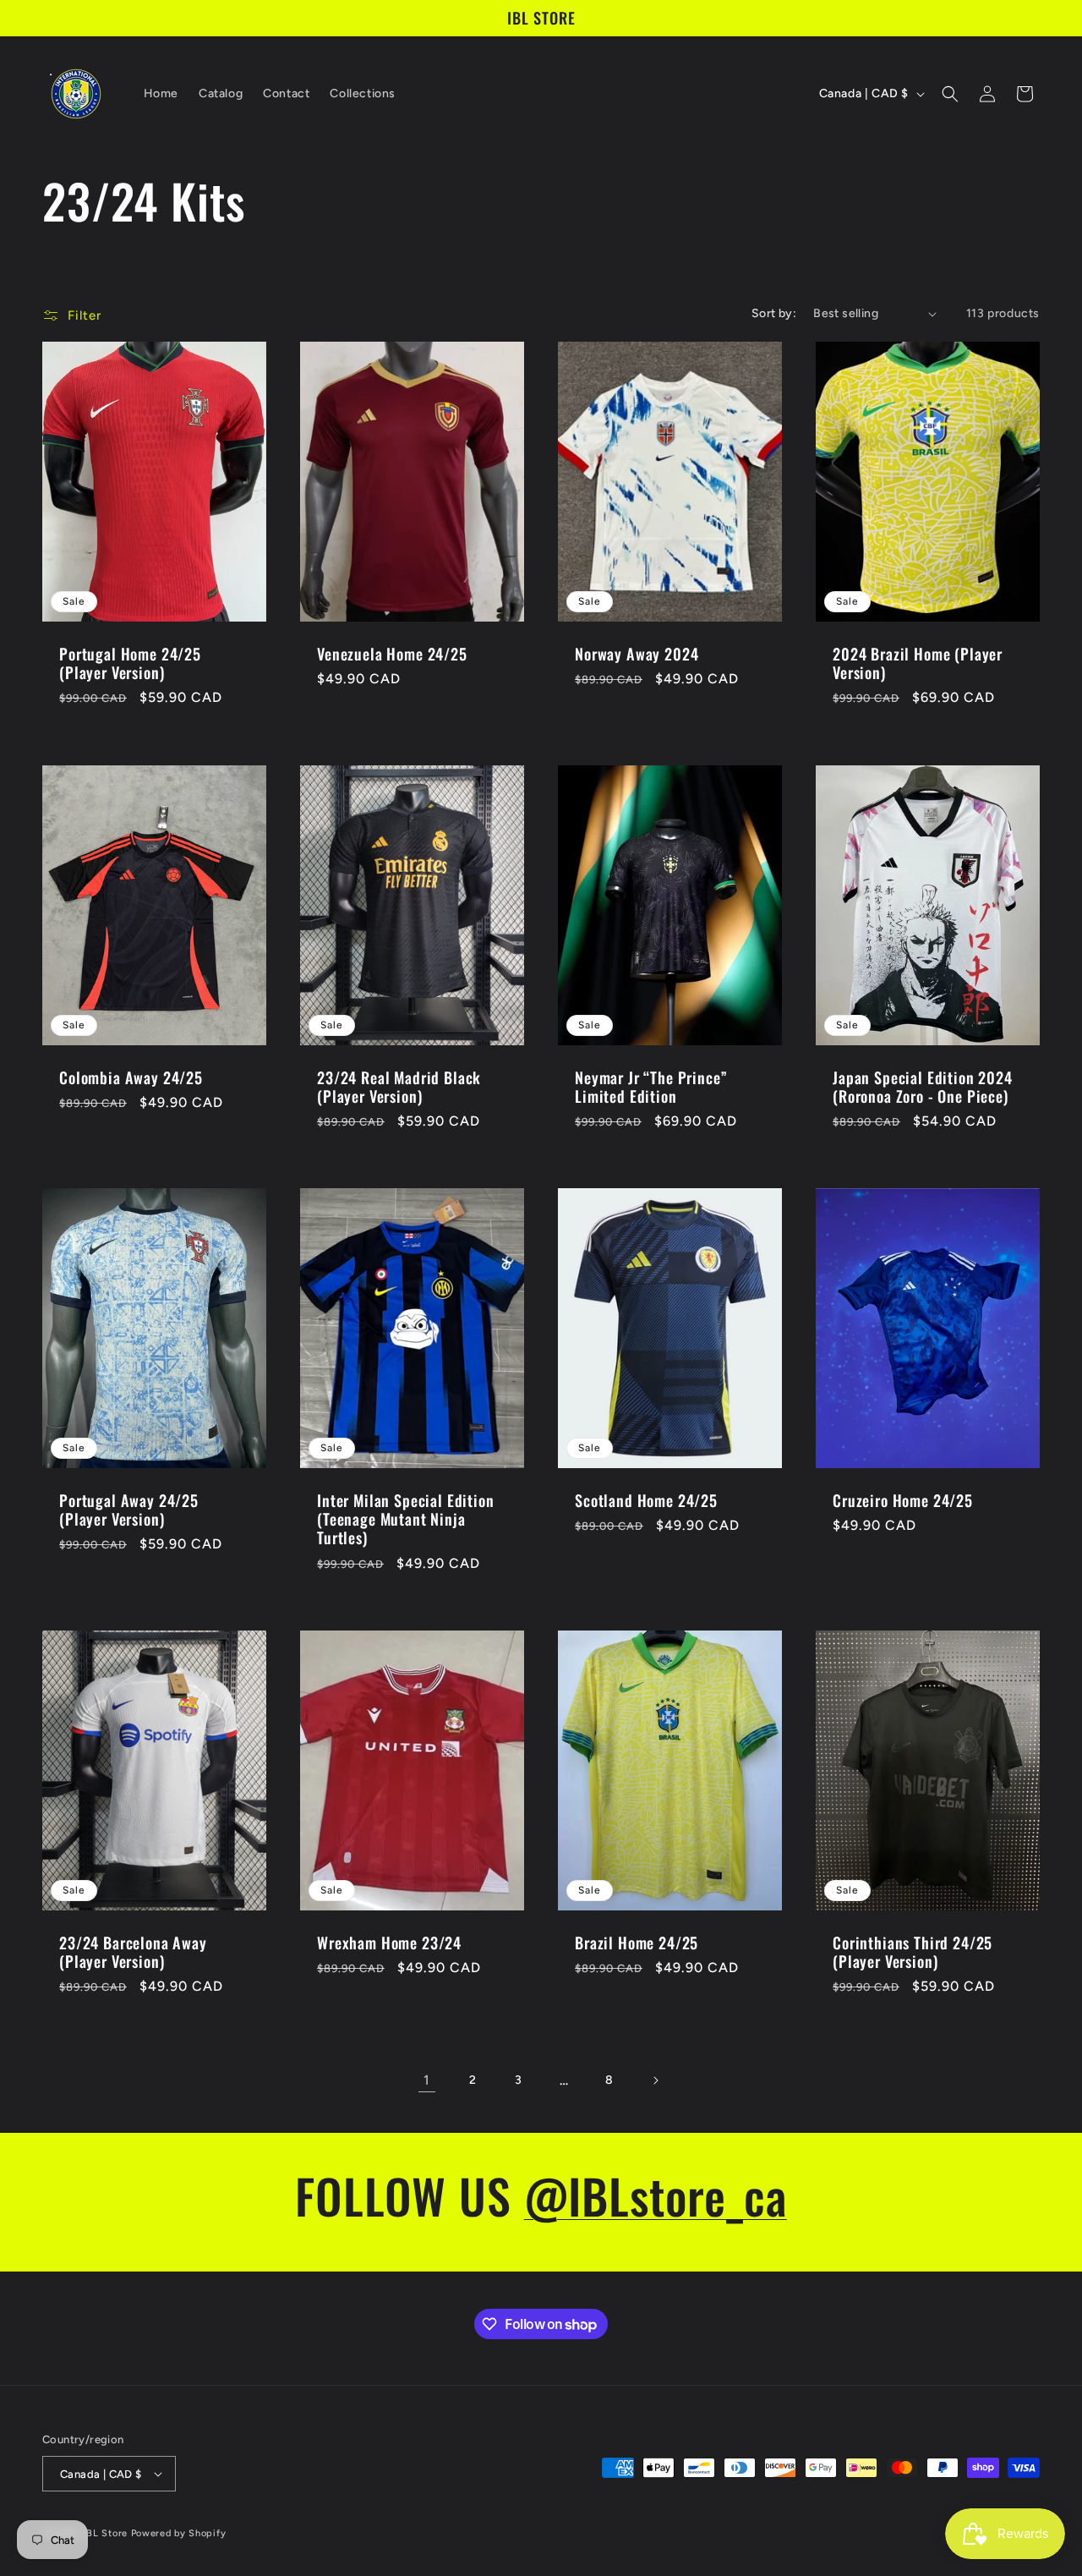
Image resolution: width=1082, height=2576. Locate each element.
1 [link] (427, 2080)
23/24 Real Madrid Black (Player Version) (399, 1087)
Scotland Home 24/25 (646, 1500)
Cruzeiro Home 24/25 (903, 1500)
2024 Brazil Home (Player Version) (918, 663)
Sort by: (774, 313)
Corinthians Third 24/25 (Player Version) (913, 1952)
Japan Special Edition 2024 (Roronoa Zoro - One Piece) (923, 1087)
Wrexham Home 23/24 (389, 1943)
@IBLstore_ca (656, 2195)
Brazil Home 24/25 (637, 1943)
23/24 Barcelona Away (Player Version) (133, 1952)
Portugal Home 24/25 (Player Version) (130, 663)
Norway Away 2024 (637, 654)
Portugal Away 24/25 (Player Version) (129, 1510)
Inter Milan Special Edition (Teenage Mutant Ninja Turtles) (406, 1519)
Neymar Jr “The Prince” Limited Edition (651, 1087)
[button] (950, 94)
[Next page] (655, 2080)
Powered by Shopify (179, 2533)
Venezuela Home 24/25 (392, 654)
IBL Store (106, 2533)
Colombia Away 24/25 (131, 1077)
